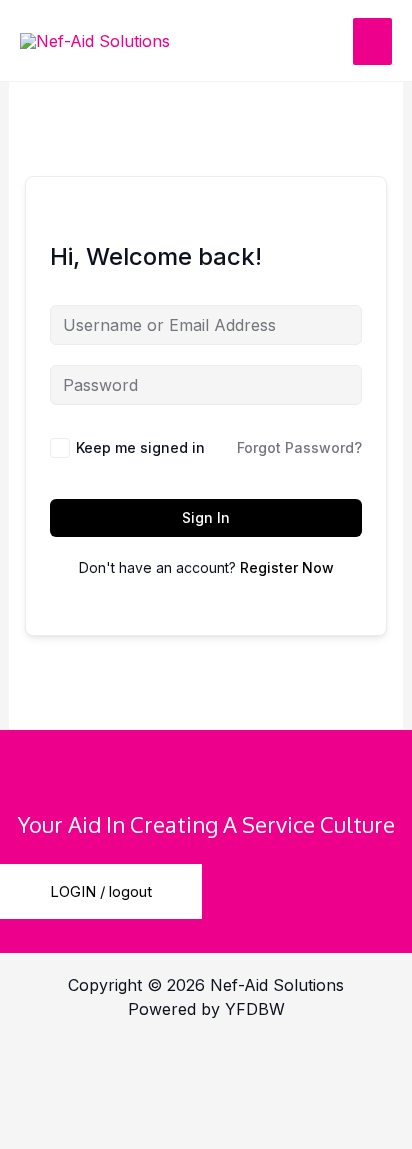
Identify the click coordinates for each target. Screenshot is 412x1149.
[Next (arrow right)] (155, 1131)
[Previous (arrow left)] (50, 1131)
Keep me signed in (140, 447)
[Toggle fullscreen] (155, 1059)
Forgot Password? (299, 447)
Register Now (287, 567)
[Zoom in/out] (50, 1059)
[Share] (260, 1059)
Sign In (206, 517)
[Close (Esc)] (50, 1095)
